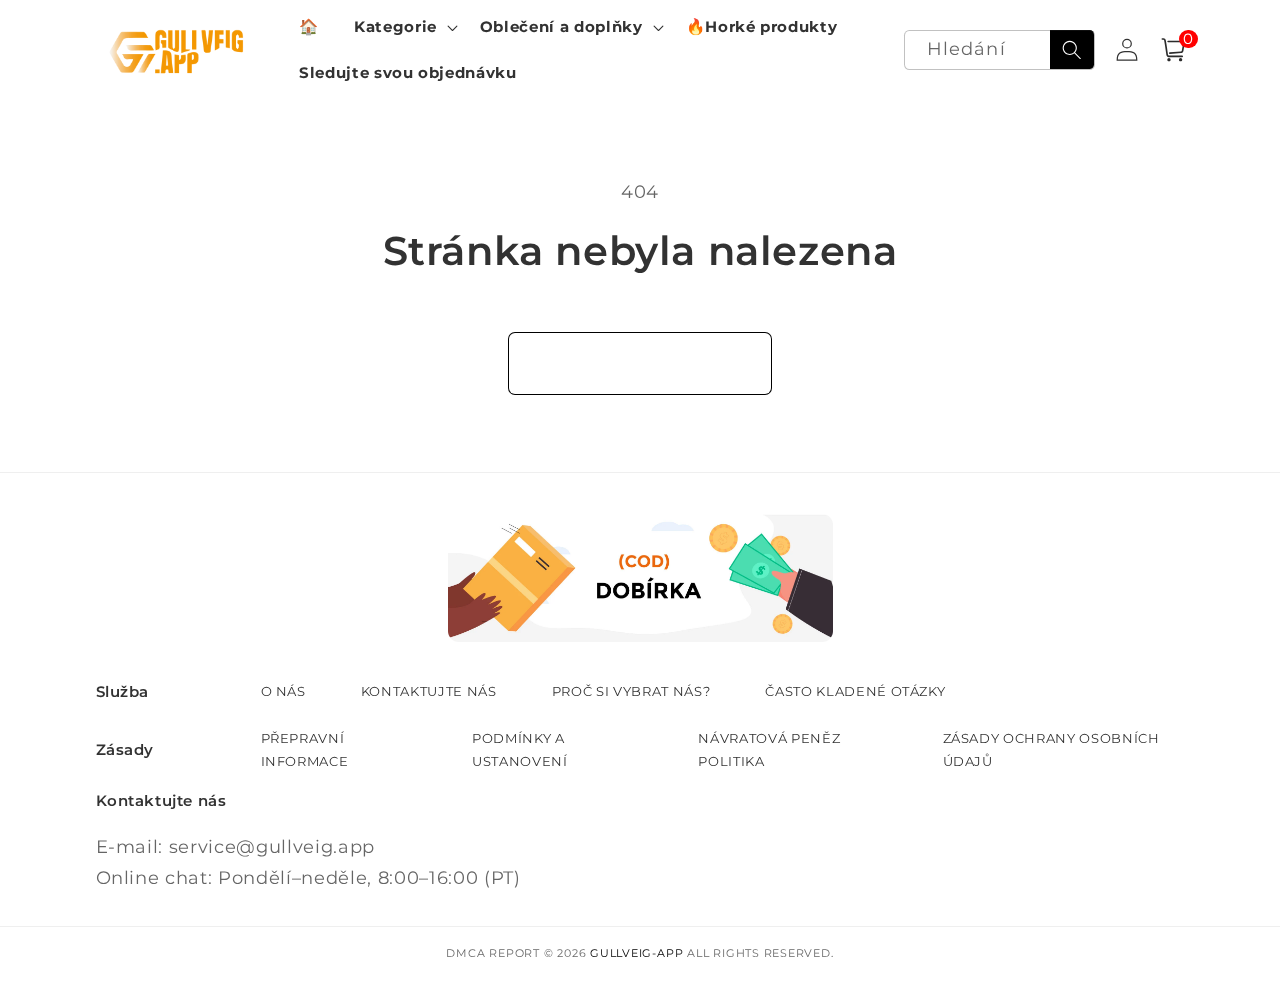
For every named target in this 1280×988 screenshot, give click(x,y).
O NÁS (283, 691)
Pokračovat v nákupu (640, 363)
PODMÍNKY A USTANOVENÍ (520, 749)
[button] (404, 27)
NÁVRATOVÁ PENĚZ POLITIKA (769, 749)
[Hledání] (1072, 50)
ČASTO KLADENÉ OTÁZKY (855, 691)
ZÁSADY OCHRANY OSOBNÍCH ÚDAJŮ (1051, 749)
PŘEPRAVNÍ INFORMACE (305, 749)
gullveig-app (636, 953)
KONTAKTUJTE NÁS (429, 691)
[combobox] (999, 50)
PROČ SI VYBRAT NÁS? (631, 691)
